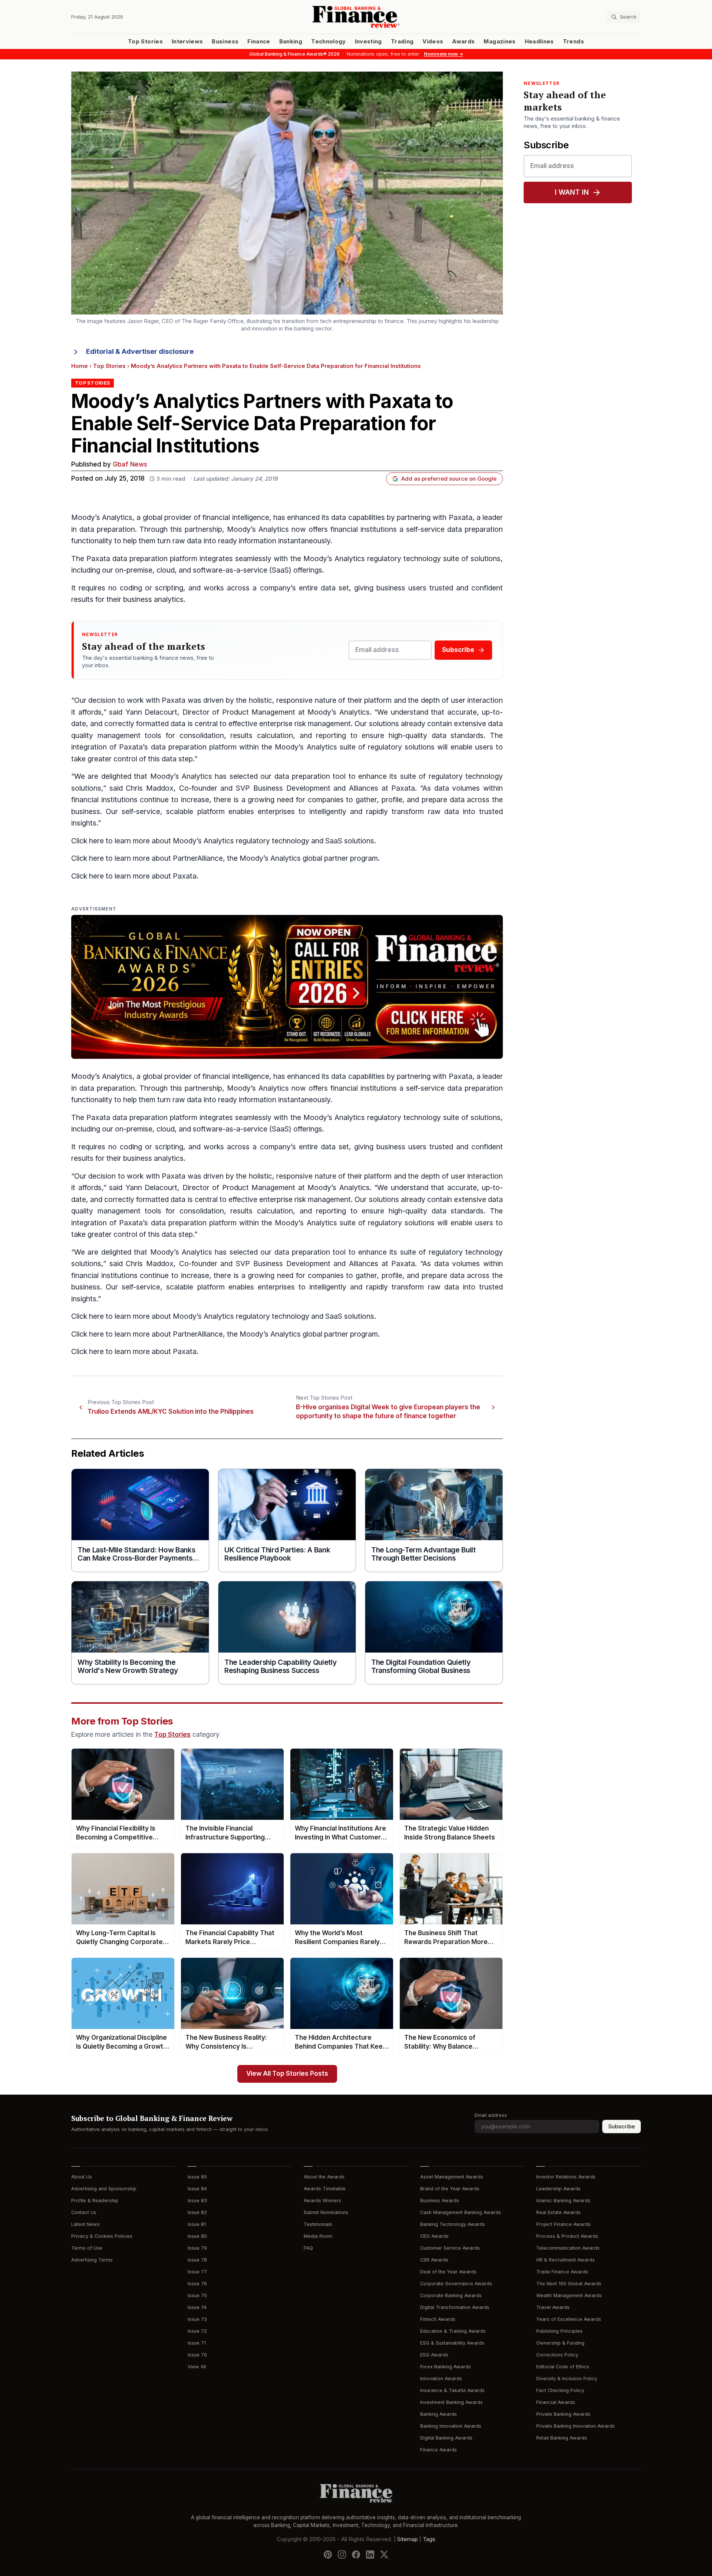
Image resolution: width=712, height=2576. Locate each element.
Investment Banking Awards (451, 2402)
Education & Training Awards (453, 2331)
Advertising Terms (92, 2260)
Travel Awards (553, 2307)
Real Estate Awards (558, 2212)
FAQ (308, 2248)
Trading (402, 42)
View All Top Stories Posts (287, 2074)
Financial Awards (556, 2402)
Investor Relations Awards (566, 2177)
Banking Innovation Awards (451, 2426)
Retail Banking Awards (562, 2438)
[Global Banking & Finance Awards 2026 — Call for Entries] (287, 987)
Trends (573, 42)
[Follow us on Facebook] (356, 2554)
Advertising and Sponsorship (104, 2189)
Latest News (85, 2224)
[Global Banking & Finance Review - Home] (356, 17)
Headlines (539, 42)
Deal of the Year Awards (448, 2272)
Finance (259, 42)
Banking (291, 42)
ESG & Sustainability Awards (452, 2343)
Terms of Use (87, 2248)
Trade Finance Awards (562, 2272)
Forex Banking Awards (446, 2367)
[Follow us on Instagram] (342, 2554)
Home (80, 366)
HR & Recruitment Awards (566, 2260)
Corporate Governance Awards (456, 2284)
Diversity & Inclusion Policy (567, 2379)
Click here (88, 841)
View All (197, 2367)
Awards (463, 42)
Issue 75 (197, 2295)
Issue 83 (197, 2201)
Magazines (500, 42)
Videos (433, 42)
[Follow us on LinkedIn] (370, 2554)
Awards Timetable (325, 2189)
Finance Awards (439, 2450)
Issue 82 (197, 2212)
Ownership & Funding (560, 2343)
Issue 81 (197, 2224)
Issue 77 (197, 2272)
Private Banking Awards (563, 2414)
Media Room (318, 2236)
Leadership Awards (558, 2189)
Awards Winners (322, 2201)
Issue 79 (197, 2248)
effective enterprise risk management (290, 724)
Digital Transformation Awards (455, 2307)
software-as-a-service (230, 570)
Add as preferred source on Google (449, 479)
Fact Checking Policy (560, 2390)
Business (225, 42)
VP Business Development (285, 788)
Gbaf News (130, 465)
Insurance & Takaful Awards (452, 2390)
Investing (368, 42)
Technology (329, 42)
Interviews (187, 42)
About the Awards (324, 2177)
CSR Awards (434, 2260)
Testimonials (318, 2224)
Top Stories (145, 42)
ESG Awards (434, 2355)
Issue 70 (197, 2355)
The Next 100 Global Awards (569, 2284)
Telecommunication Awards (568, 2248)
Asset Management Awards (452, 2177)
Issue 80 (197, 2236)
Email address (491, 2115)
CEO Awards (434, 2236)
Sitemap (408, 2539)
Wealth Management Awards (569, 2295)
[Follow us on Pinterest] (328, 2554)
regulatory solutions (401, 747)
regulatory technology (404, 559)
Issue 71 (197, 2343)
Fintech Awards (438, 2319)
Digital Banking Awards (446, 2438)
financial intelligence (236, 518)
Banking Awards (439, 2414)
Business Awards (440, 2201)
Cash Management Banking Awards (461, 2212)
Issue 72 (197, 2331)
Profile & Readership (95, 2201)
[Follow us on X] (384, 2554)
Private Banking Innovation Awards (576, 2426)
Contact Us (84, 2212)
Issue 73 (197, 2319)
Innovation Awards (441, 2379)
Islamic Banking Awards (563, 2201)
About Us (82, 2177)
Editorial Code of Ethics (563, 2367)
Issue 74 (197, 2307)
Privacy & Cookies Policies (102, 2236)
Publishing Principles (559, 2331)
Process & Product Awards (567, 2236)
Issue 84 (197, 2189)
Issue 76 (197, 2284)
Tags (429, 2539)
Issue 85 (197, 2177)
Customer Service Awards (450, 2248)
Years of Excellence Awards (569, 2319)
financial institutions (364, 529)
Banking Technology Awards (453, 2224)
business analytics (153, 599)
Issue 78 (197, 2260)
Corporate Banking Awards (451, 2295)
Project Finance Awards (563, 2224)
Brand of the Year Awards (450, 2189)
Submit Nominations (326, 2212)
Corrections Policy (557, 2355)
